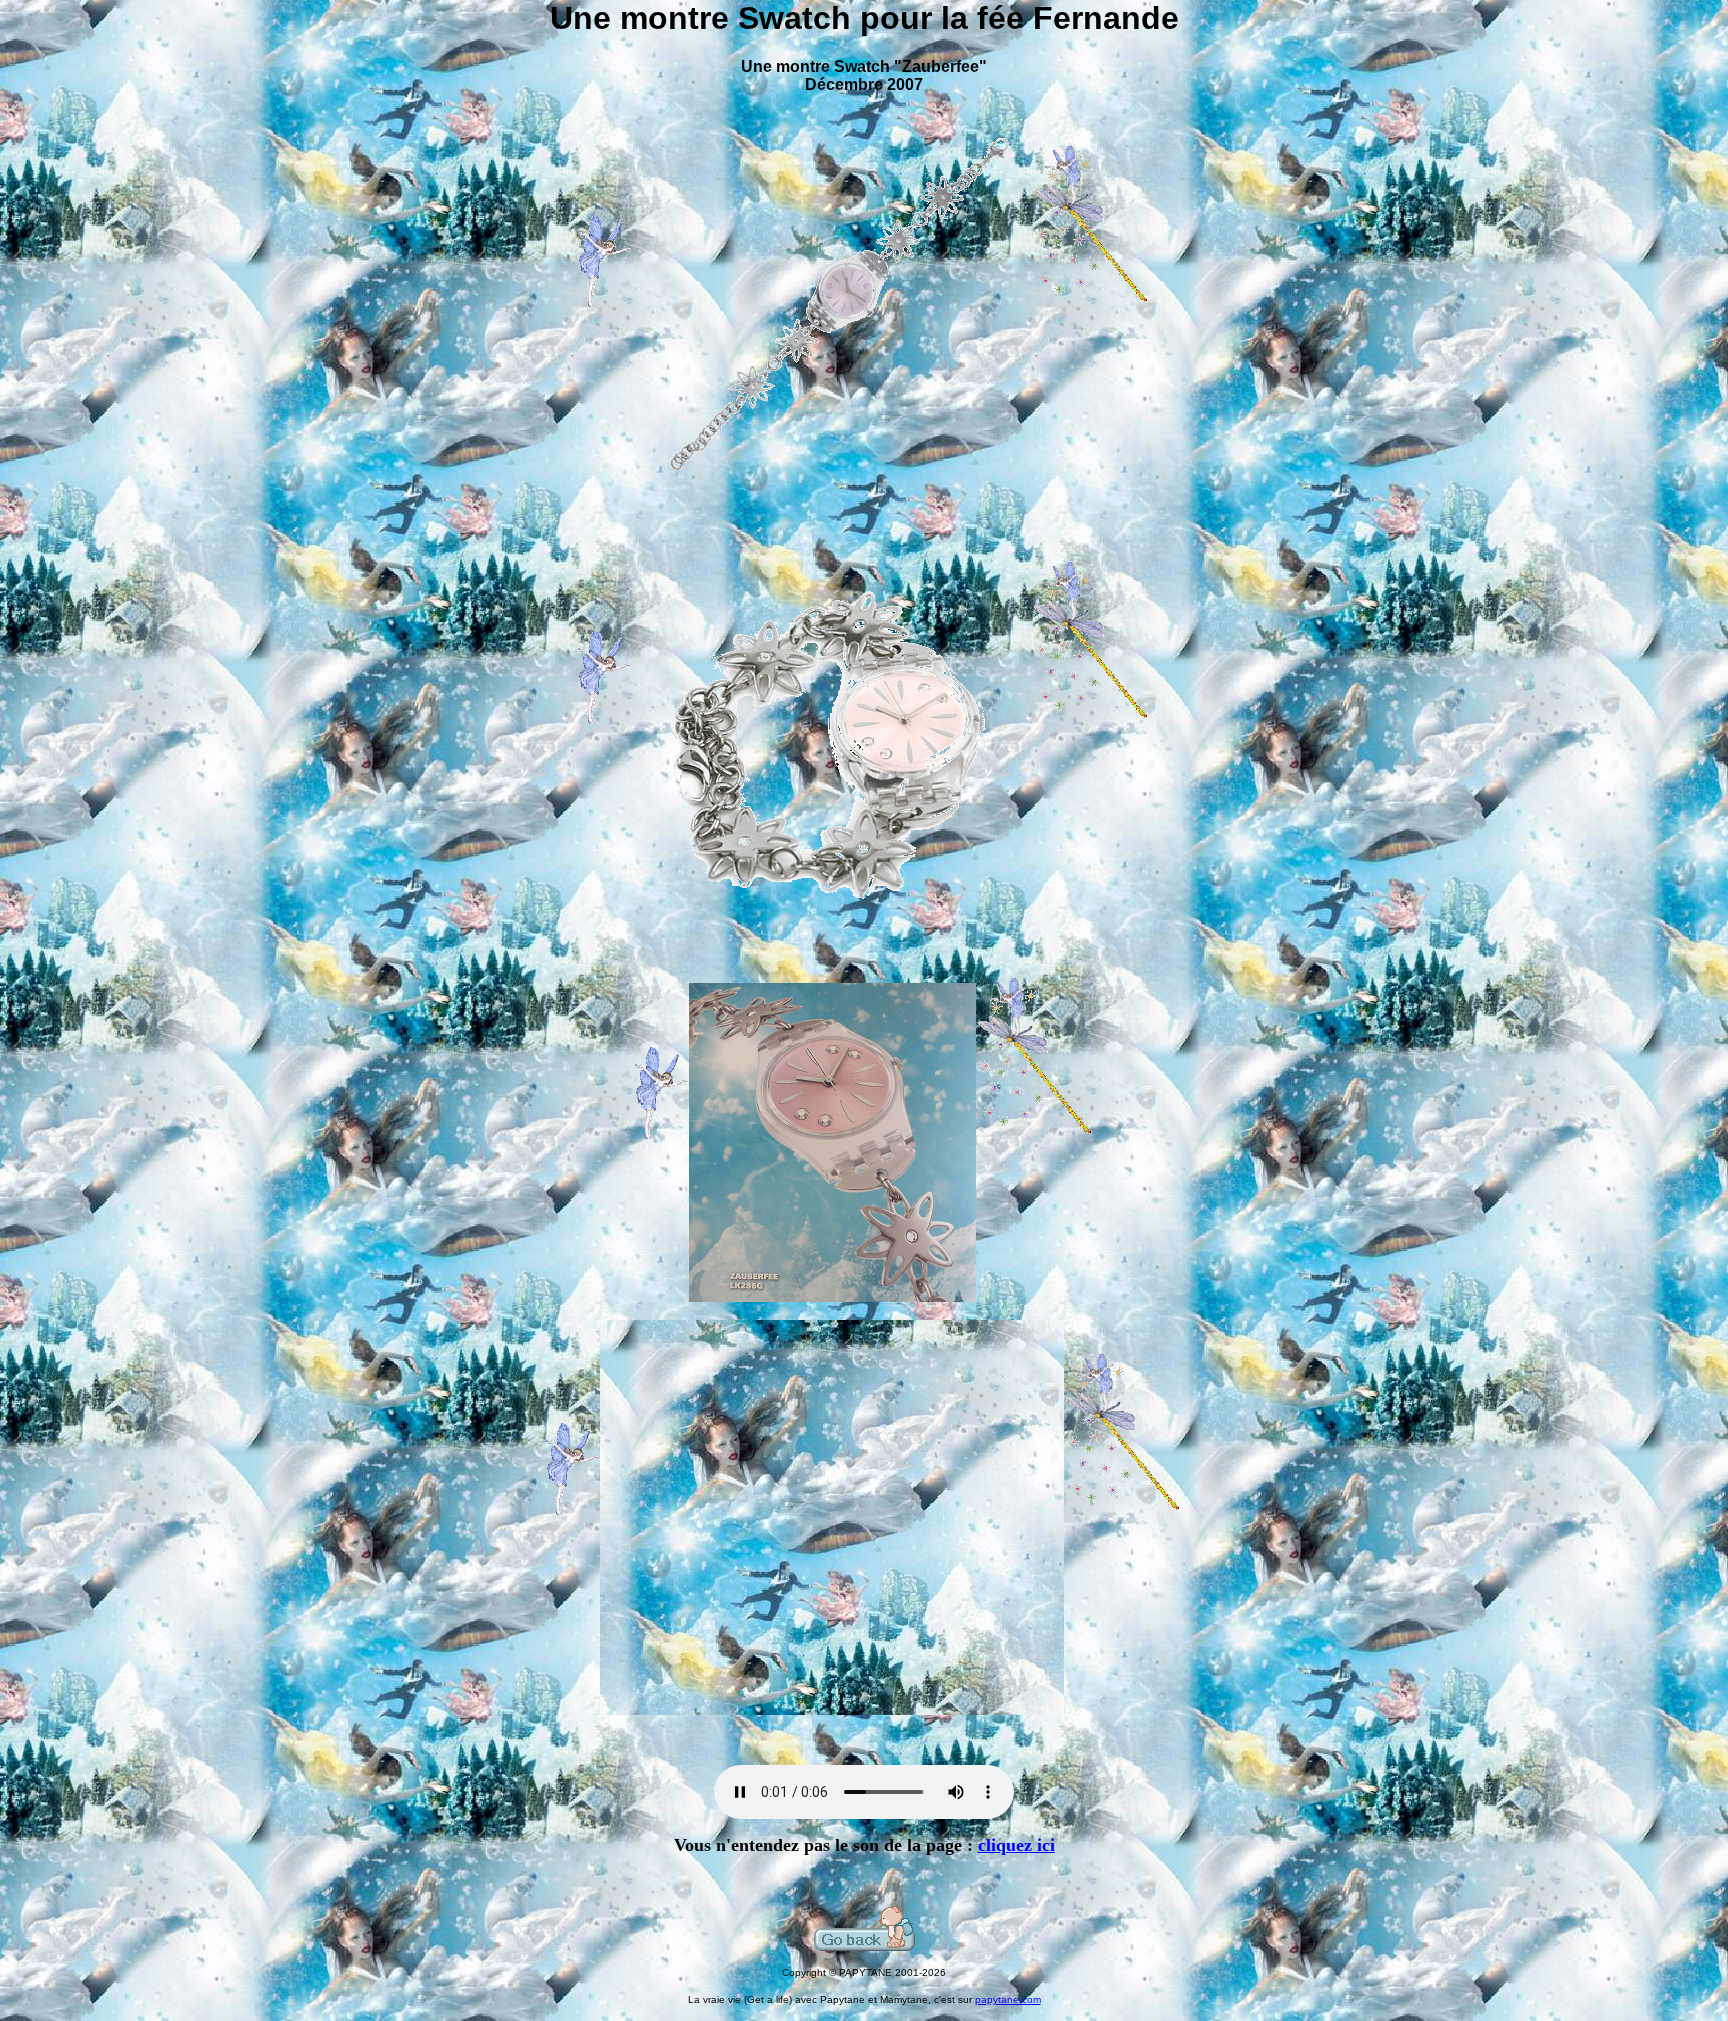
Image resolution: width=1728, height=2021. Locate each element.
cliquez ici (1016, 1845)
